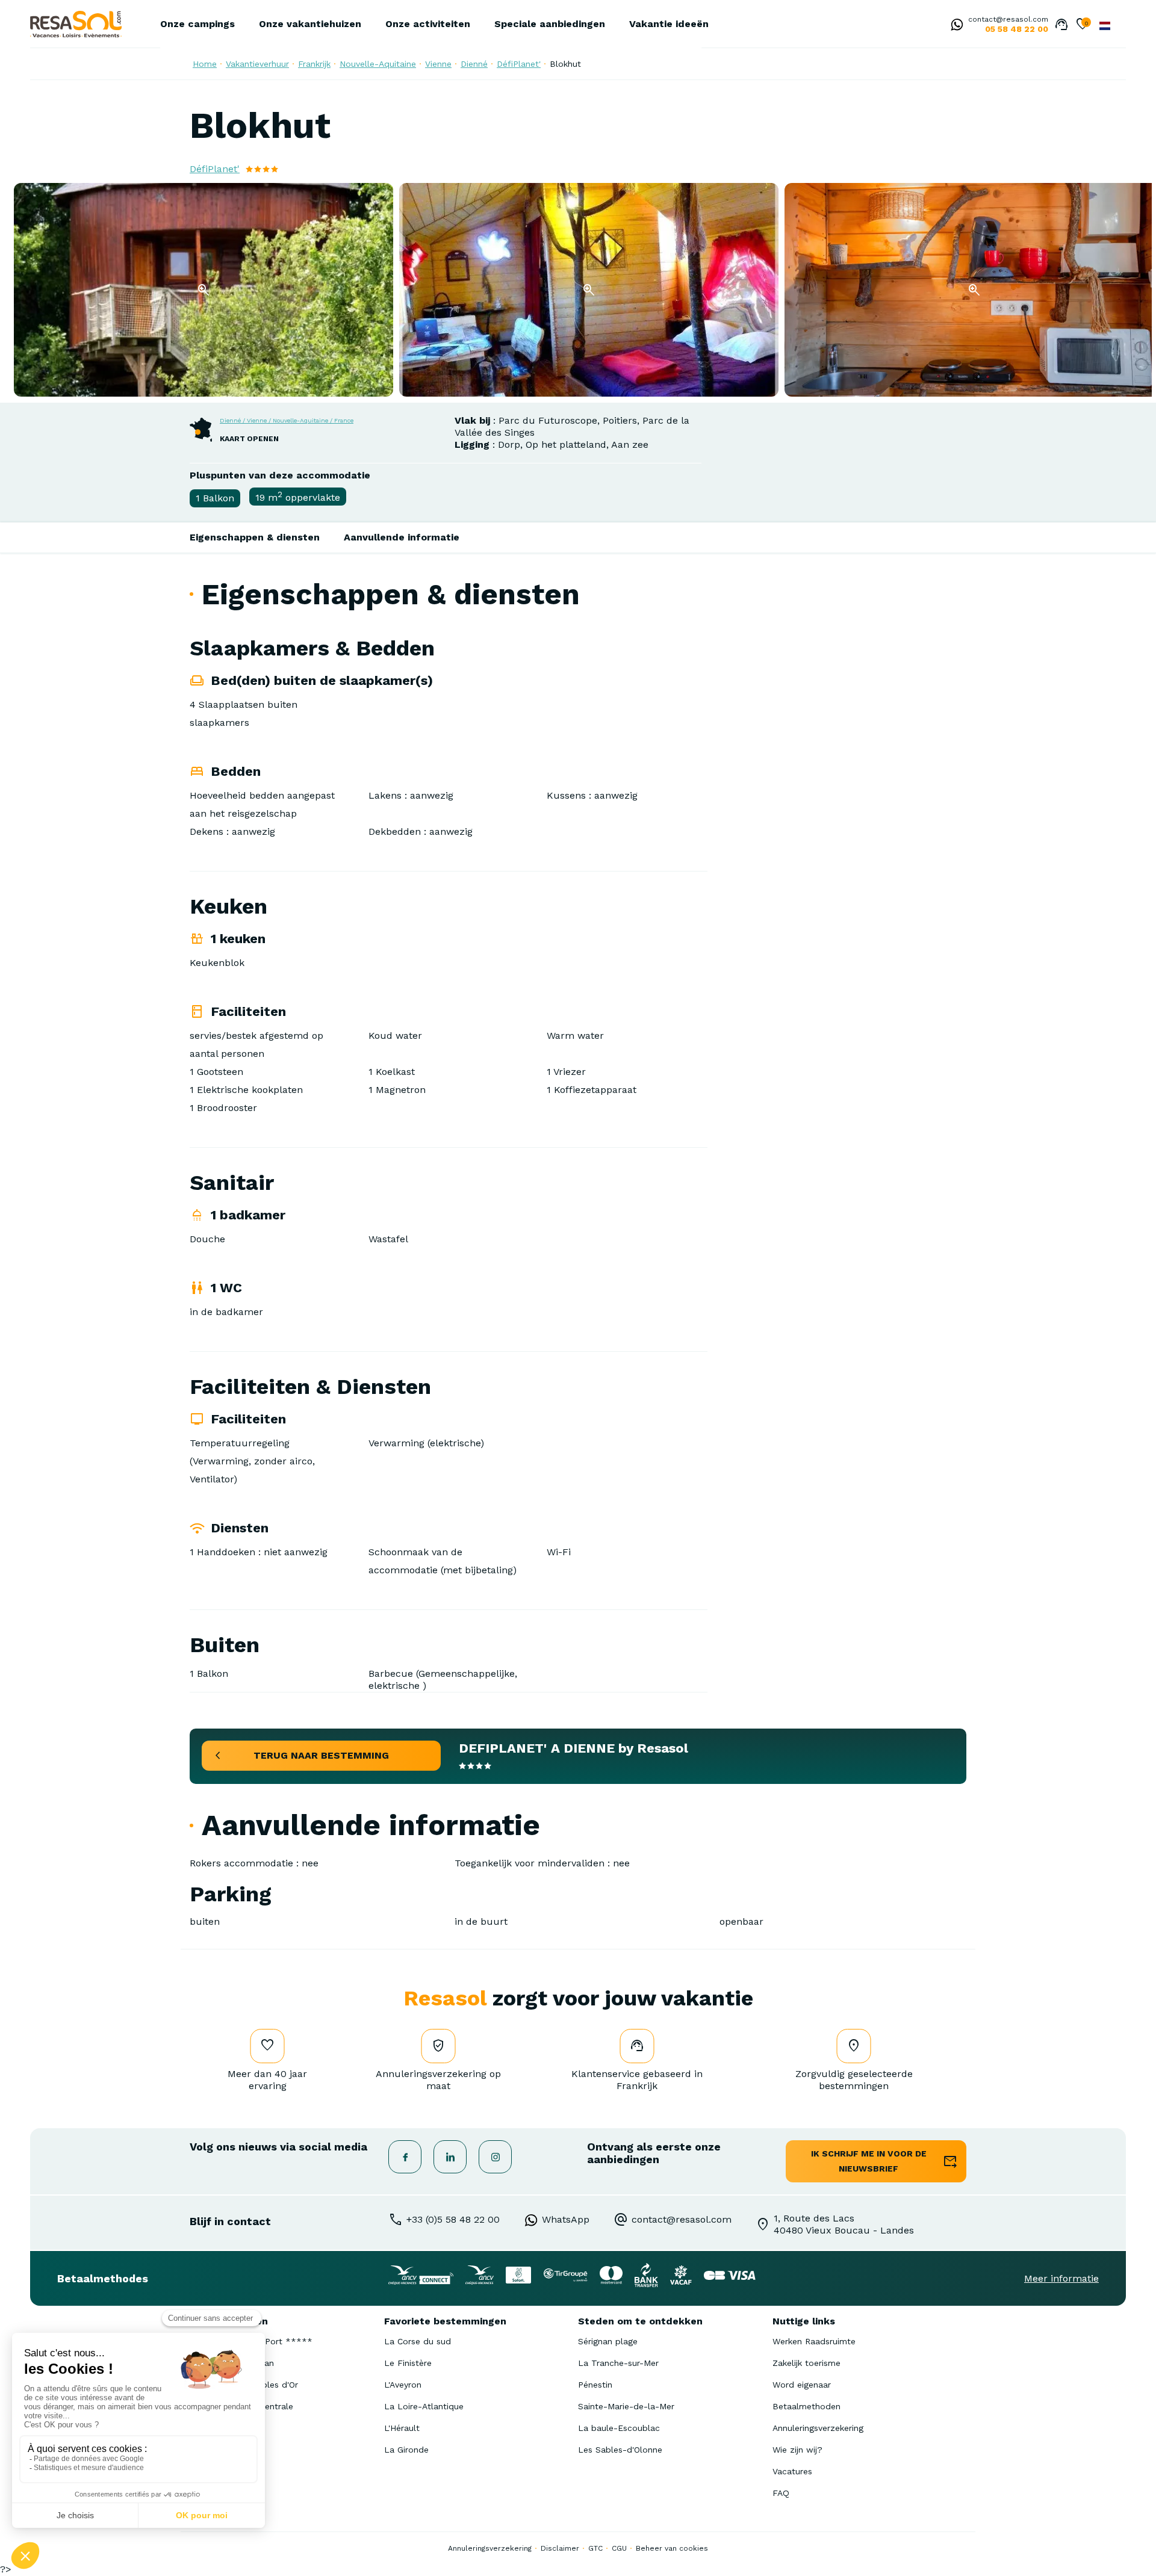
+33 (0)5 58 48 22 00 (453, 2219)
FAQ (781, 2493)
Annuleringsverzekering (818, 2428)
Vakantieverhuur (257, 64)
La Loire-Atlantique (424, 2406)
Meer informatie (1061, 2278)
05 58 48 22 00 (1017, 29)
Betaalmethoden (806, 2406)
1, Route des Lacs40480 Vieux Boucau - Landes (844, 2224)
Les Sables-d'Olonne (620, 2450)
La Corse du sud (418, 2341)
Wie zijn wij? (797, 2450)
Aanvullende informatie (402, 537)
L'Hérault (402, 2428)
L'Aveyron (403, 2385)
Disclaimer (560, 2548)
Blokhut (565, 64)
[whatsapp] (954, 26)
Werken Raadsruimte (814, 2341)
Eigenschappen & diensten (255, 537)
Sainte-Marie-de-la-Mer (626, 2406)
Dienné (474, 64)
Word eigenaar (802, 2385)
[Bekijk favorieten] (1083, 25)
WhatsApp (566, 2219)
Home (205, 64)
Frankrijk (314, 64)
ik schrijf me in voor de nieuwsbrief (869, 2161)
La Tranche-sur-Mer (618, 2363)
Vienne (438, 64)
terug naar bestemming (321, 1755)
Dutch (1105, 26)
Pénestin (595, 2385)
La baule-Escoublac (619, 2428)
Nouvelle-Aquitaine (378, 64)
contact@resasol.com (1008, 19)
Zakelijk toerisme (806, 2363)
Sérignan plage (608, 2341)
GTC (595, 2548)
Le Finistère (408, 2363)
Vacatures (792, 2471)
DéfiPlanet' (519, 64)
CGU (619, 2548)
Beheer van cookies (672, 2548)
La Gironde (406, 2450)
